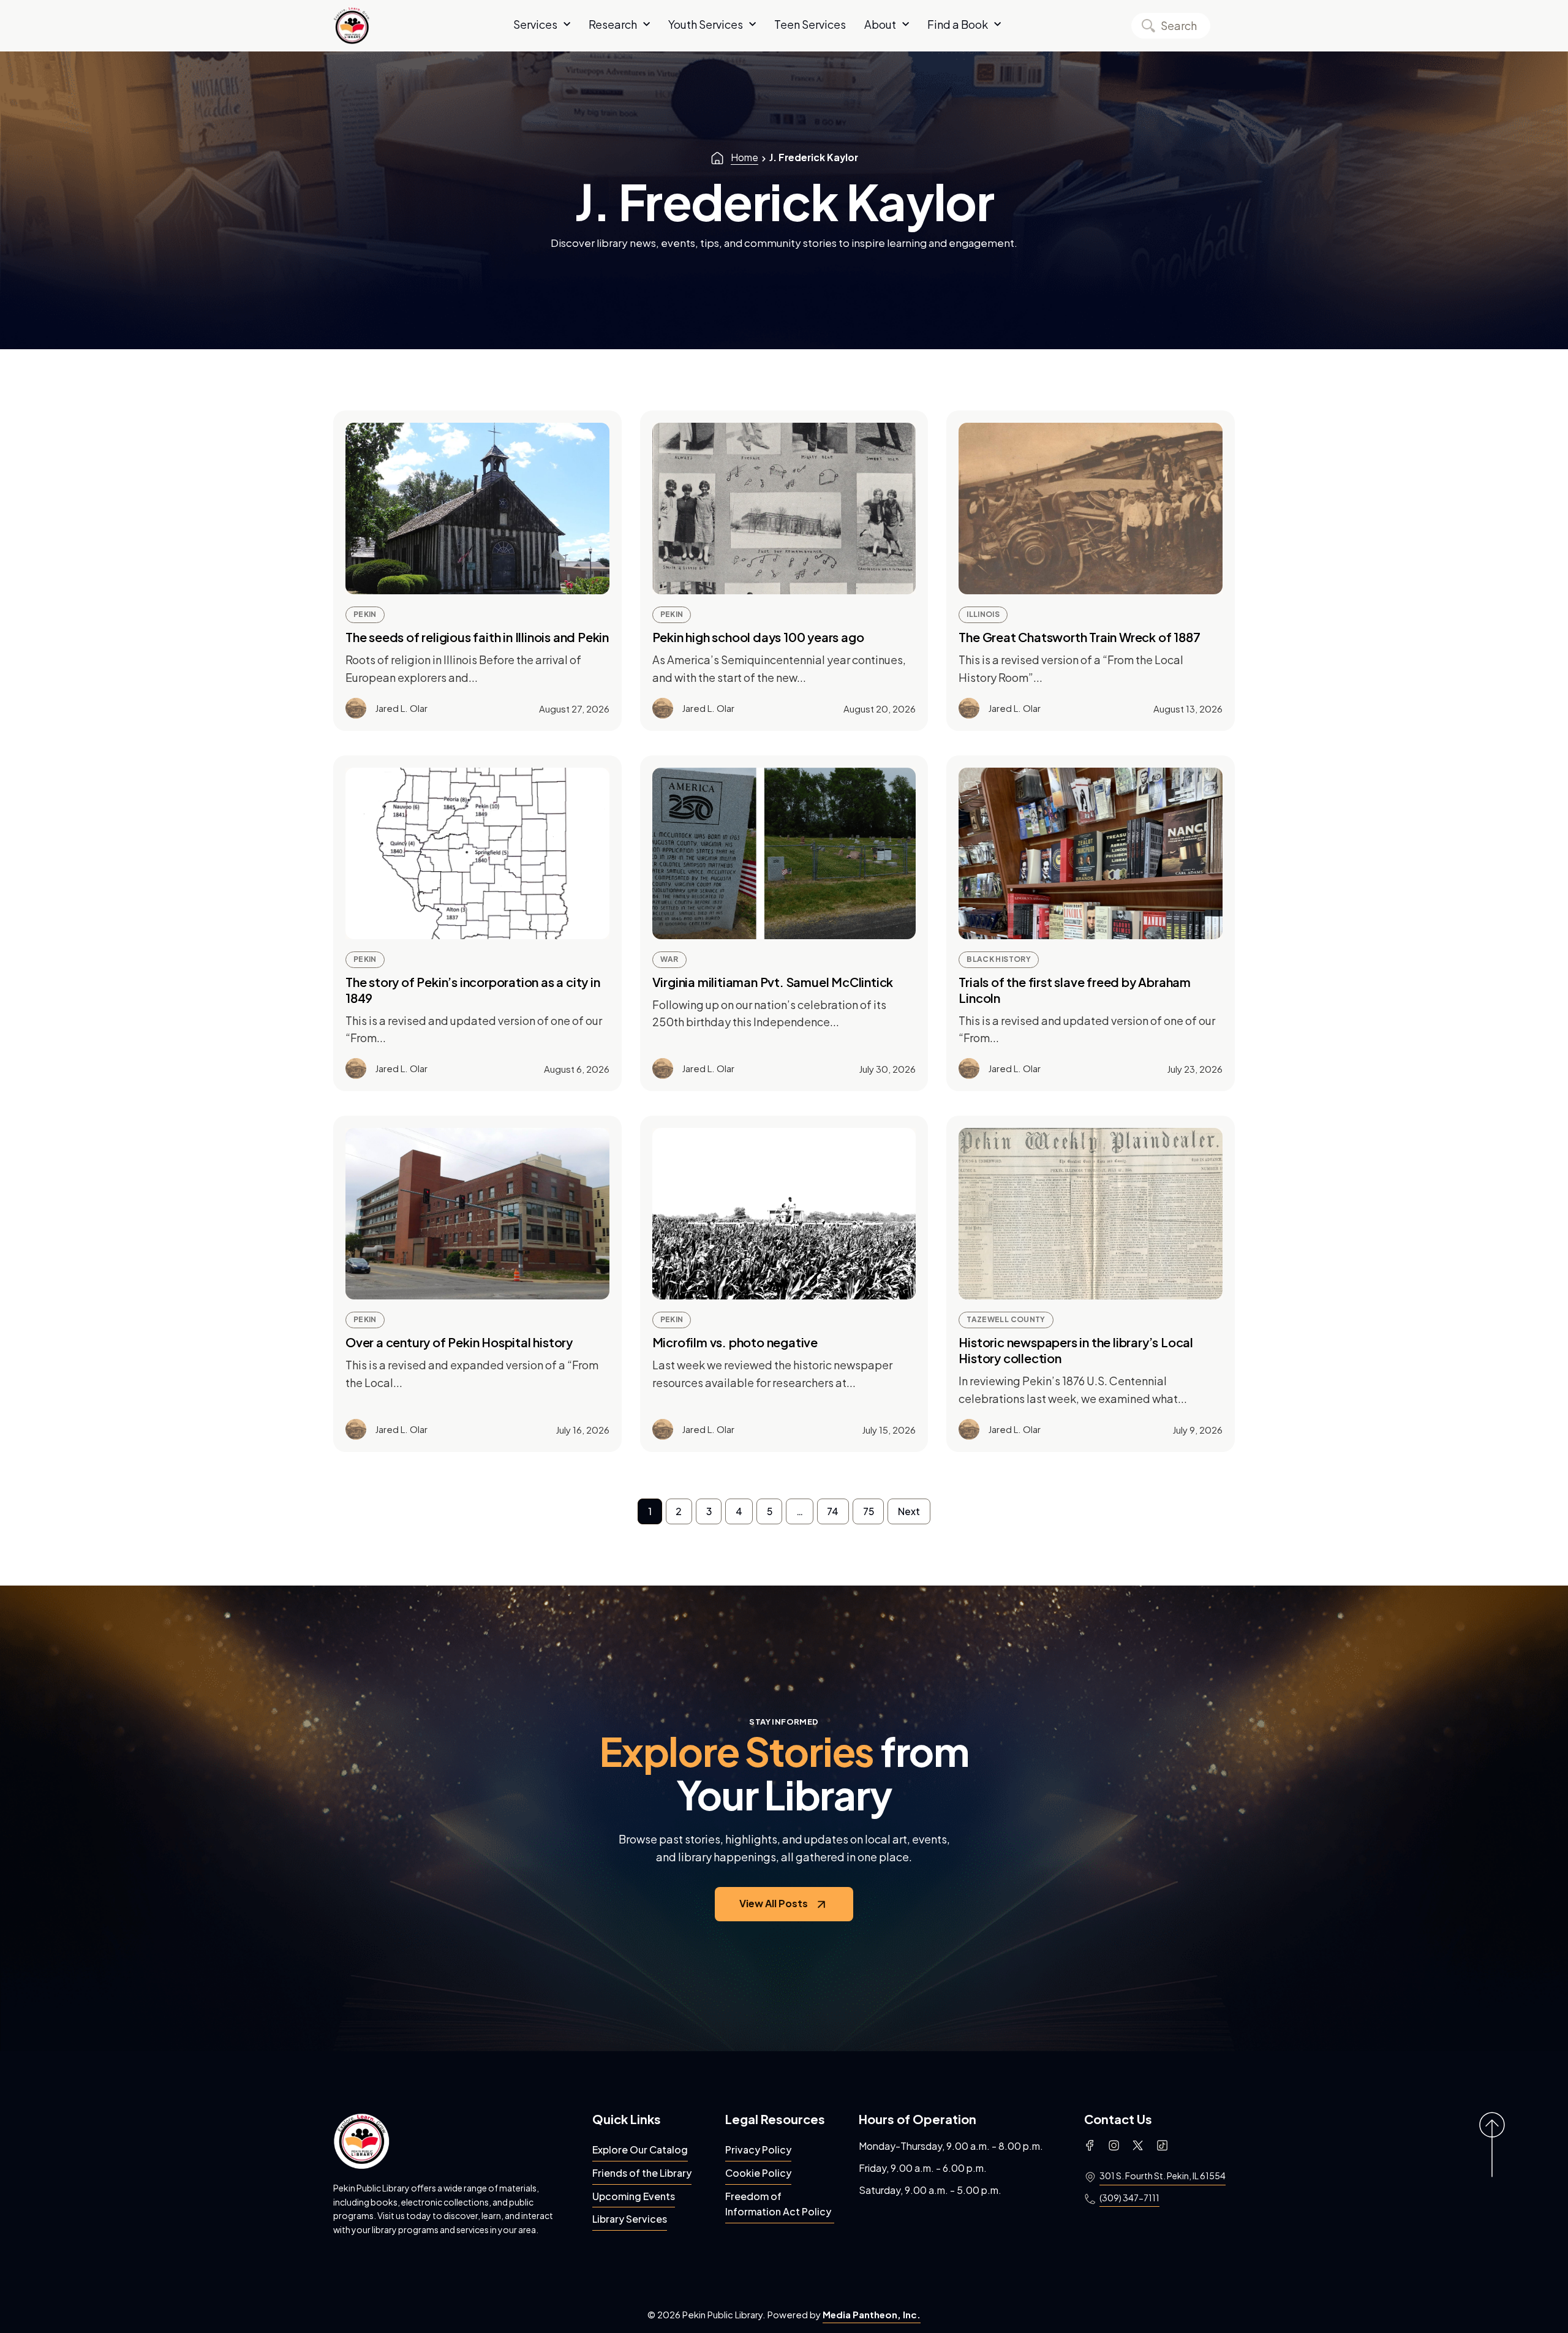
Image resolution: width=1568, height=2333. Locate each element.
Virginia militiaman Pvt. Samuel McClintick (773, 982)
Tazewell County (1006, 1319)
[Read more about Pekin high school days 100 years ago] (784, 509)
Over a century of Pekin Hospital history (459, 1342)
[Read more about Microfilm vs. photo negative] (784, 1214)
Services (535, 25)
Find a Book (958, 25)
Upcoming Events (634, 2196)
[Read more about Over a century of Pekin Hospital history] (477, 1214)
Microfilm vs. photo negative (735, 1342)
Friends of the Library (642, 2173)
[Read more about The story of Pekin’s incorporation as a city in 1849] (477, 853)
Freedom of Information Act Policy (778, 2204)
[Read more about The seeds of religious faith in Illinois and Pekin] (477, 509)
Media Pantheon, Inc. (872, 2314)
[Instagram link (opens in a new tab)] (1114, 2146)
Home (744, 157)
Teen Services (810, 25)
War (669, 959)
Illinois (983, 614)
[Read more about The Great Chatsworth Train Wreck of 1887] (1091, 509)
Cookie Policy (758, 2173)
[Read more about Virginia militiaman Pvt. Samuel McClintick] (784, 853)
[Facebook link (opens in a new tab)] (1090, 2146)
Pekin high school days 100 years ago (758, 637)
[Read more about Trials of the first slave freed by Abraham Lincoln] (1091, 853)
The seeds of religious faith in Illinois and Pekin (477, 637)
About (880, 25)
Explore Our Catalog (640, 2150)
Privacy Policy (758, 2150)
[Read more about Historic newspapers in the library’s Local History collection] (1091, 1214)
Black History (999, 959)
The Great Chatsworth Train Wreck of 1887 (1079, 637)
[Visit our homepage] (361, 2141)
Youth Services (706, 25)
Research (613, 25)
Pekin (365, 614)
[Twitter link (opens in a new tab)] (1138, 2146)
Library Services (630, 2219)
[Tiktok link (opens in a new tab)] (1162, 2146)
